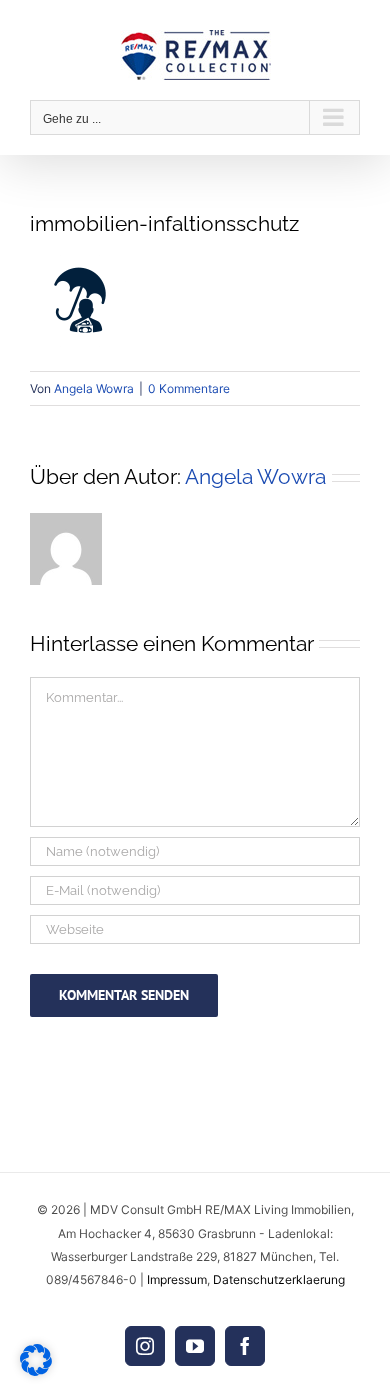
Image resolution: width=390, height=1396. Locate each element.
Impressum (177, 1279)
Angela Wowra (94, 388)
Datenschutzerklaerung (279, 1279)
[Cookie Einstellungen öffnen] (36, 1370)
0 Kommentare (189, 388)
